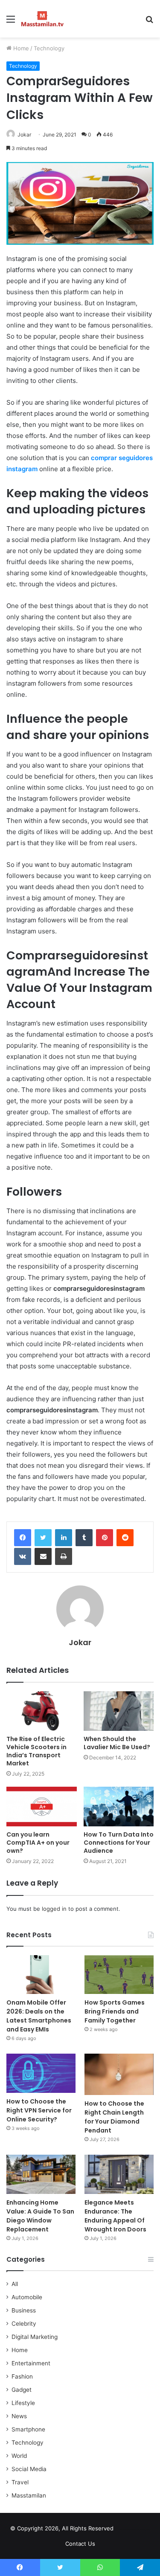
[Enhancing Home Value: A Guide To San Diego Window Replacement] (41, 2174)
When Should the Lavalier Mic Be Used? (117, 1743)
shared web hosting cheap (141, 2530)
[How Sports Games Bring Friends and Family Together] (119, 1975)
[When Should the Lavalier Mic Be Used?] (119, 1711)
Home (20, 48)
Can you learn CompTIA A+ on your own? (38, 1843)
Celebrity (24, 2324)
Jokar (80, 1642)
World (19, 2456)
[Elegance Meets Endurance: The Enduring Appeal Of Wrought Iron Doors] (119, 2174)
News (19, 2416)
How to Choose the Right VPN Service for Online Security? (39, 2110)
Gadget (22, 2390)
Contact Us (80, 2544)
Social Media (29, 2469)
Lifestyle (23, 2403)
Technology (49, 48)
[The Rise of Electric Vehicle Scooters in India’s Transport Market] (42, 1711)
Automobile (27, 2297)
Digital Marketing (35, 2337)
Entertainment (31, 2363)
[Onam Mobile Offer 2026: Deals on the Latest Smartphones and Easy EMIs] (41, 1975)
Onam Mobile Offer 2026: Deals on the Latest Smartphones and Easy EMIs (39, 2016)
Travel (20, 2482)
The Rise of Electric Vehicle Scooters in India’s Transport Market (36, 1751)
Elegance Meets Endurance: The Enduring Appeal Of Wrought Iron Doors (115, 2216)
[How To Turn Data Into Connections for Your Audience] (119, 1807)
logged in (54, 1909)
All (15, 2284)
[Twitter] (43, 1538)
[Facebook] (23, 1538)
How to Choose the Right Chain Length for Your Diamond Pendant (114, 2117)
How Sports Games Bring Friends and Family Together (115, 2011)
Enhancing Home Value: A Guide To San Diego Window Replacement (40, 2216)
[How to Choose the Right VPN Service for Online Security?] (41, 2073)
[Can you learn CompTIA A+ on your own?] (42, 1807)
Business (24, 2310)
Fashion (22, 2376)
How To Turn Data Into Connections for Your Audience (119, 1843)
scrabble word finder (125, 2530)
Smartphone (28, 2429)
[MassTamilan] (42, 19)
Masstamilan (29, 2495)
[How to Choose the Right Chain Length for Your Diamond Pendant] (119, 2074)
